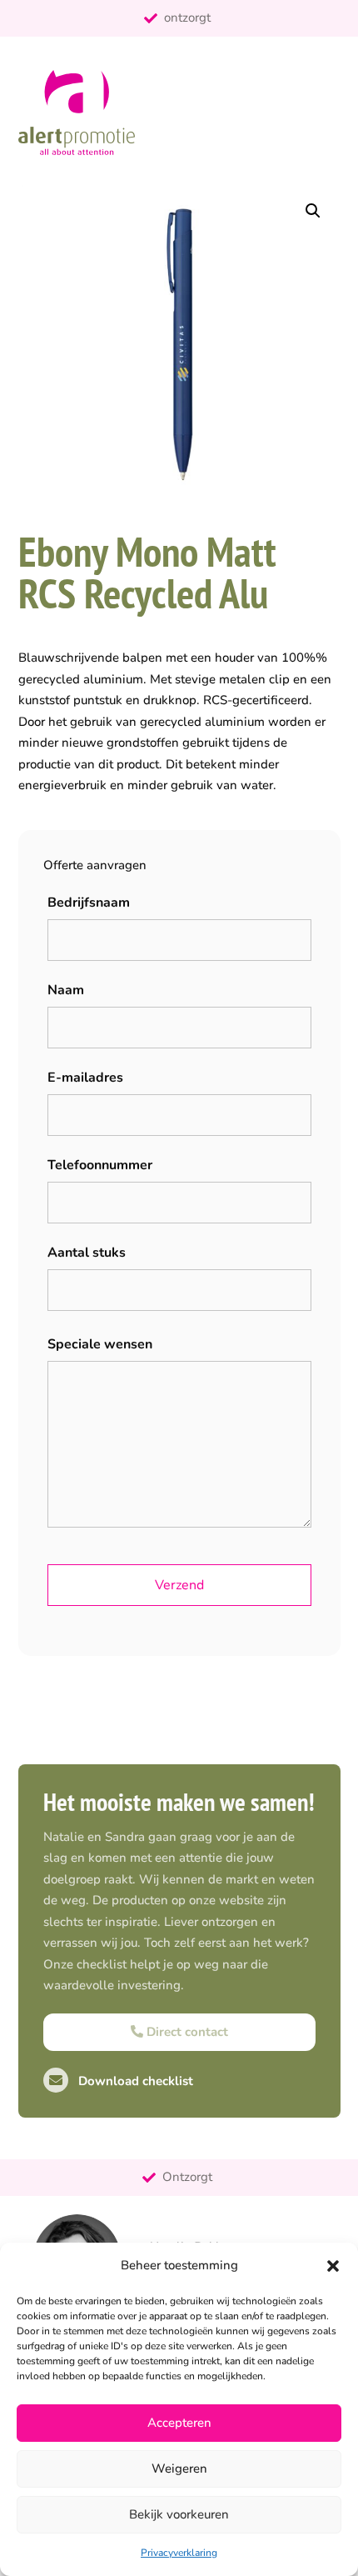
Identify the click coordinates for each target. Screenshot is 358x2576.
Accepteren (179, 2423)
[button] (333, 2266)
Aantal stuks (87, 1253)
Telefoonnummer (100, 1165)
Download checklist (134, 2081)
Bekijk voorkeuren (179, 2514)
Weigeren (179, 2468)
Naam (66, 990)
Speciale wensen (100, 1344)
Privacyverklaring (179, 2553)
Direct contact (186, 2032)
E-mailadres (85, 1078)
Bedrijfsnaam (89, 903)
